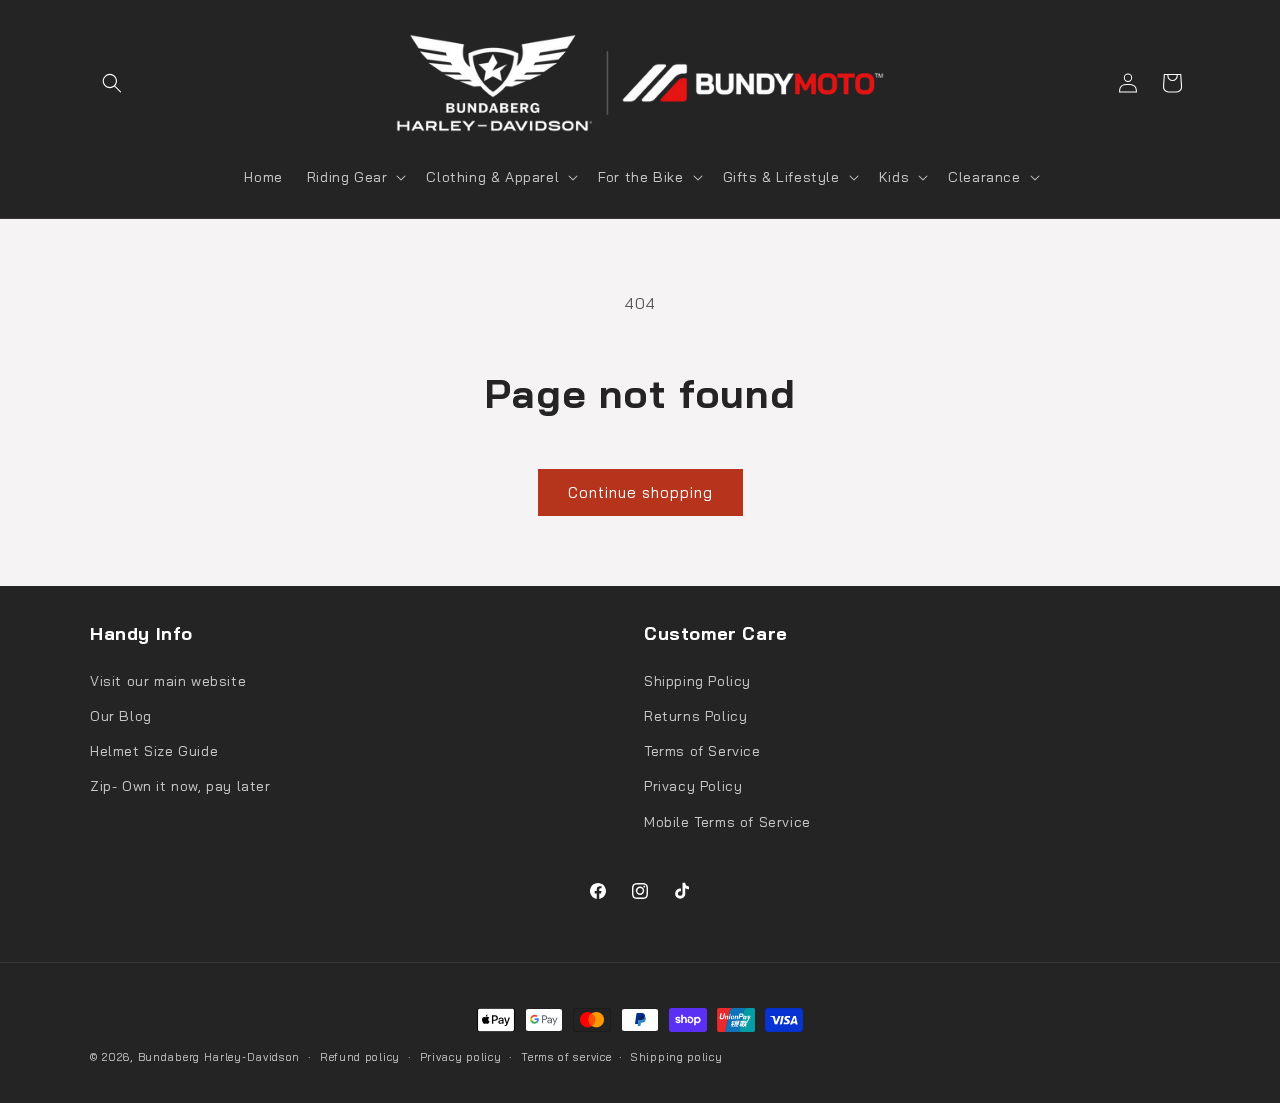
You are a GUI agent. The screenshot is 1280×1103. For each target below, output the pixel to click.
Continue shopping (640, 492)
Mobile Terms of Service (727, 822)
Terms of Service (702, 751)
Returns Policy (695, 716)
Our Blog (121, 716)
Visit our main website (168, 681)
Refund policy (360, 1057)
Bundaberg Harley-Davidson (219, 1057)
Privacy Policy (693, 786)
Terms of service (566, 1057)
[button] (112, 83)
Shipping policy (677, 1057)
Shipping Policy (697, 681)
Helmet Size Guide (154, 751)
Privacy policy (461, 1057)
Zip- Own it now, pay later (180, 786)
